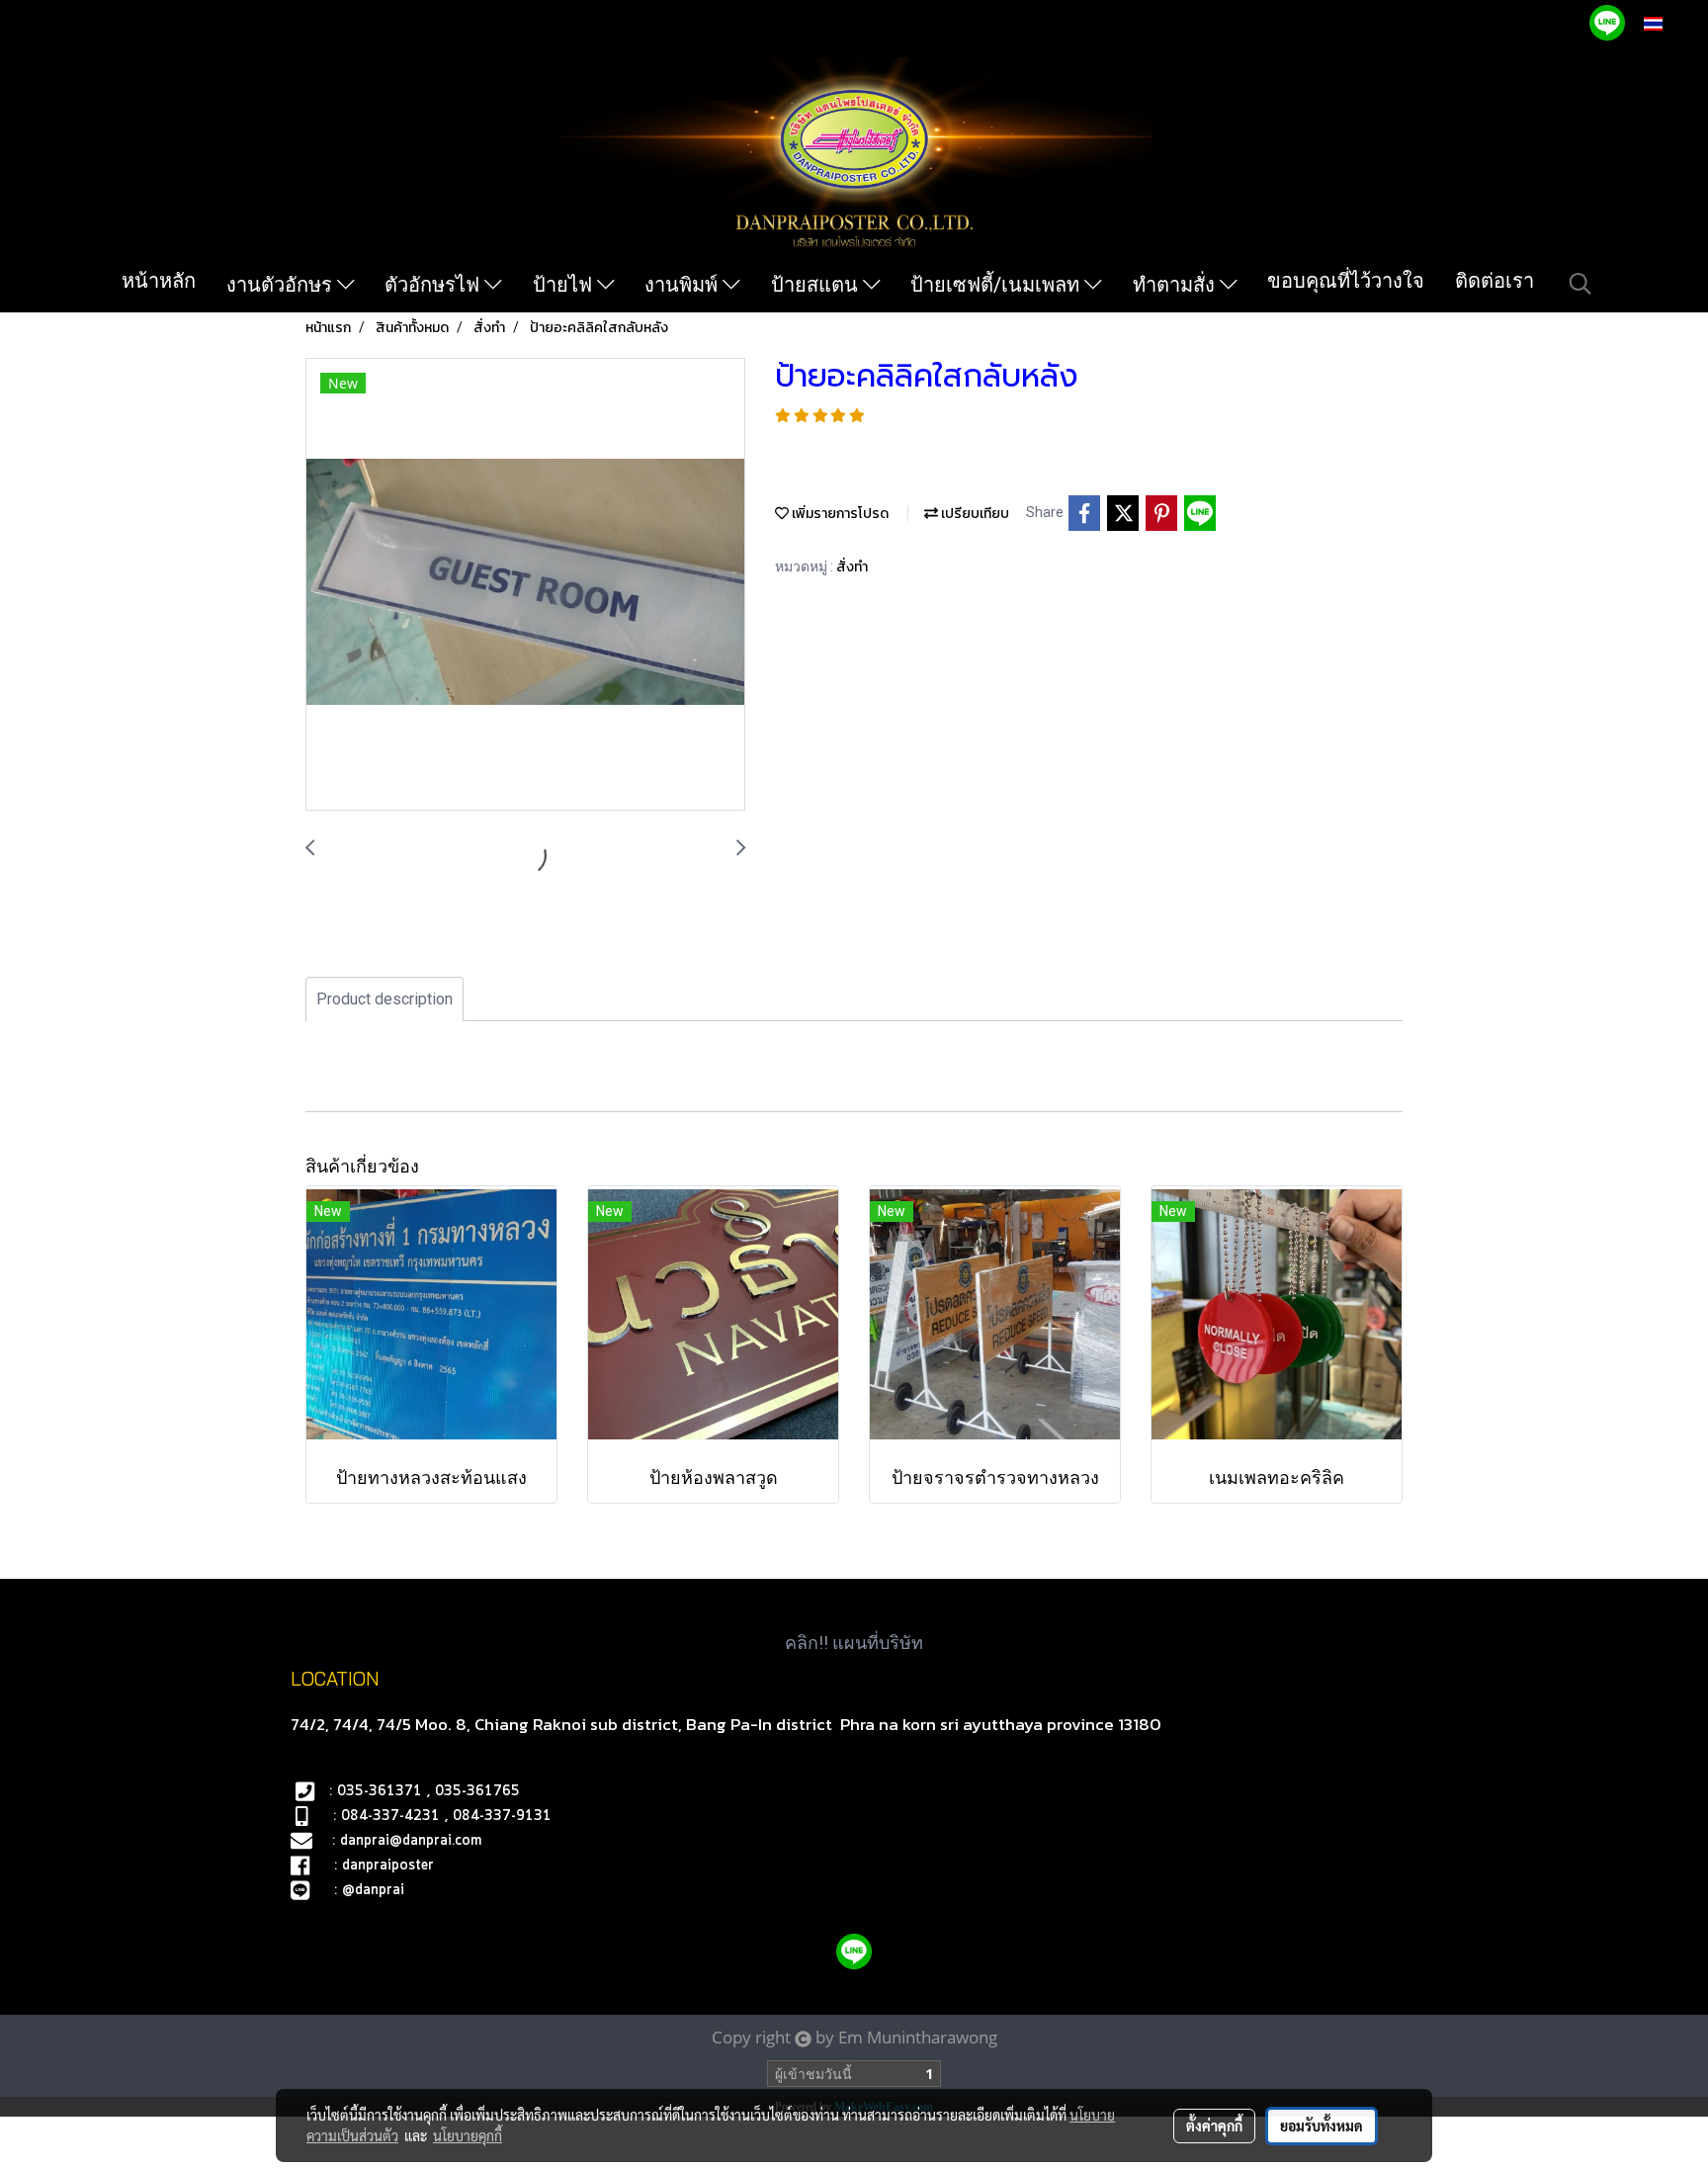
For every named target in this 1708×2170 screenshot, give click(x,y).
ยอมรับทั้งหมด (1322, 2126)
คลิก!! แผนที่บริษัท (854, 1643)
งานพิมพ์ (683, 285)
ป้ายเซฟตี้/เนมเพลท (997, 285)
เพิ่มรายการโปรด (839, 514)
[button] (1580, 284)
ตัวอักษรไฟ (434, 285)
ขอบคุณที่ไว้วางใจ (1346, 281)
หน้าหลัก (159, 281)
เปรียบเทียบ (974, 514)
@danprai (373, 1890)
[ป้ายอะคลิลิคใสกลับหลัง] (525, 585)
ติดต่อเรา (1494, 281)
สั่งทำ (852, 567)
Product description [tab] (384, 999)
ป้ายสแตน (817, 285)
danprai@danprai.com (411, 1841)
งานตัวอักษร (282, 285)
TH (1674, 23)
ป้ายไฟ (565, 285)
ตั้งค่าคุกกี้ (1214, 2126)
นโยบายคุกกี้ (468, 2135)
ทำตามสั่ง (1176, 285)
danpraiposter (388, 1866)
